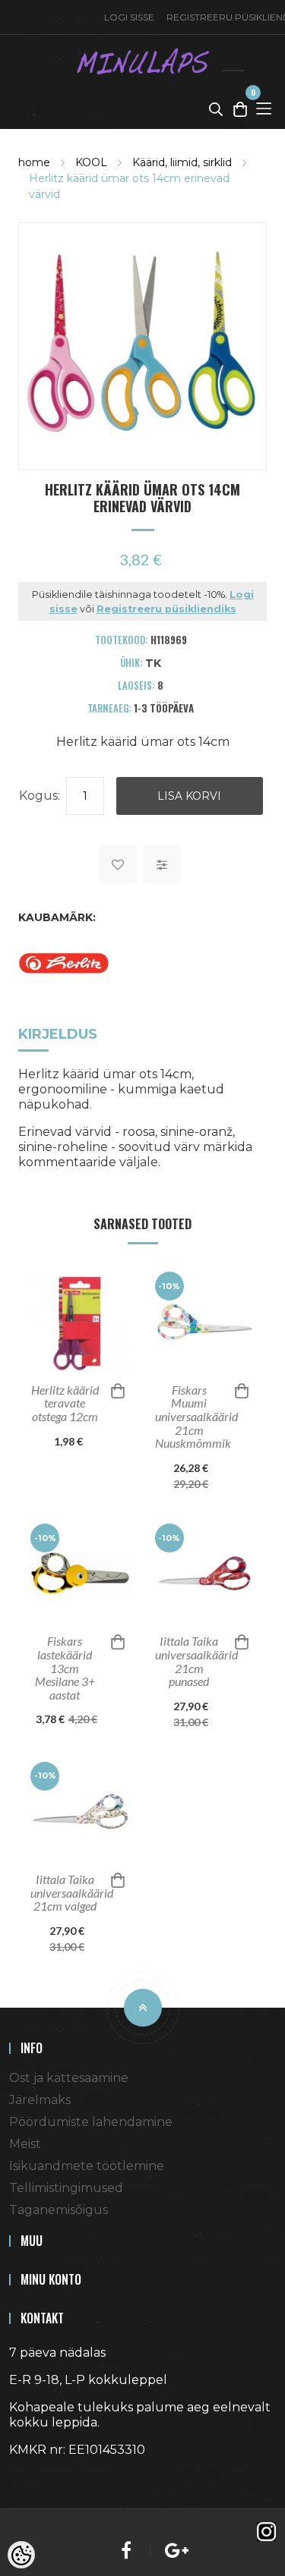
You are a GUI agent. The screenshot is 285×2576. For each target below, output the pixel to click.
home (34, 162)
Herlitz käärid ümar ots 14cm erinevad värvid (129, 186)
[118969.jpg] (142, 345)
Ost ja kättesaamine (69, 2078)
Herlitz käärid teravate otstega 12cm (65, 1403)
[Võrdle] (162, 864)
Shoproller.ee (36, 2477)
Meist (25, 2144)
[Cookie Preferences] (21, 2555)
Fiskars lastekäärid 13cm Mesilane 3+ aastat (65, 1668)
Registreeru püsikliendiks (166, 609)
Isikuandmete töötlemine (87, 2166)
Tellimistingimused (66, 2188)
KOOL (91, 162)
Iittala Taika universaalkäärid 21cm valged (71, 1893)
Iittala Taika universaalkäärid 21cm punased (195, 1661)
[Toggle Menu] (264, 109)
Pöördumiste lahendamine (91, 2122)
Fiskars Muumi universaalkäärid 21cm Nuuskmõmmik (195, 1417)
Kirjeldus (58, 1034)
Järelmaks (40, 2100)
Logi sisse (129, 17)
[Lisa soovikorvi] (118, 864)
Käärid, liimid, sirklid (182, 162)
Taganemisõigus (59, 2210)
